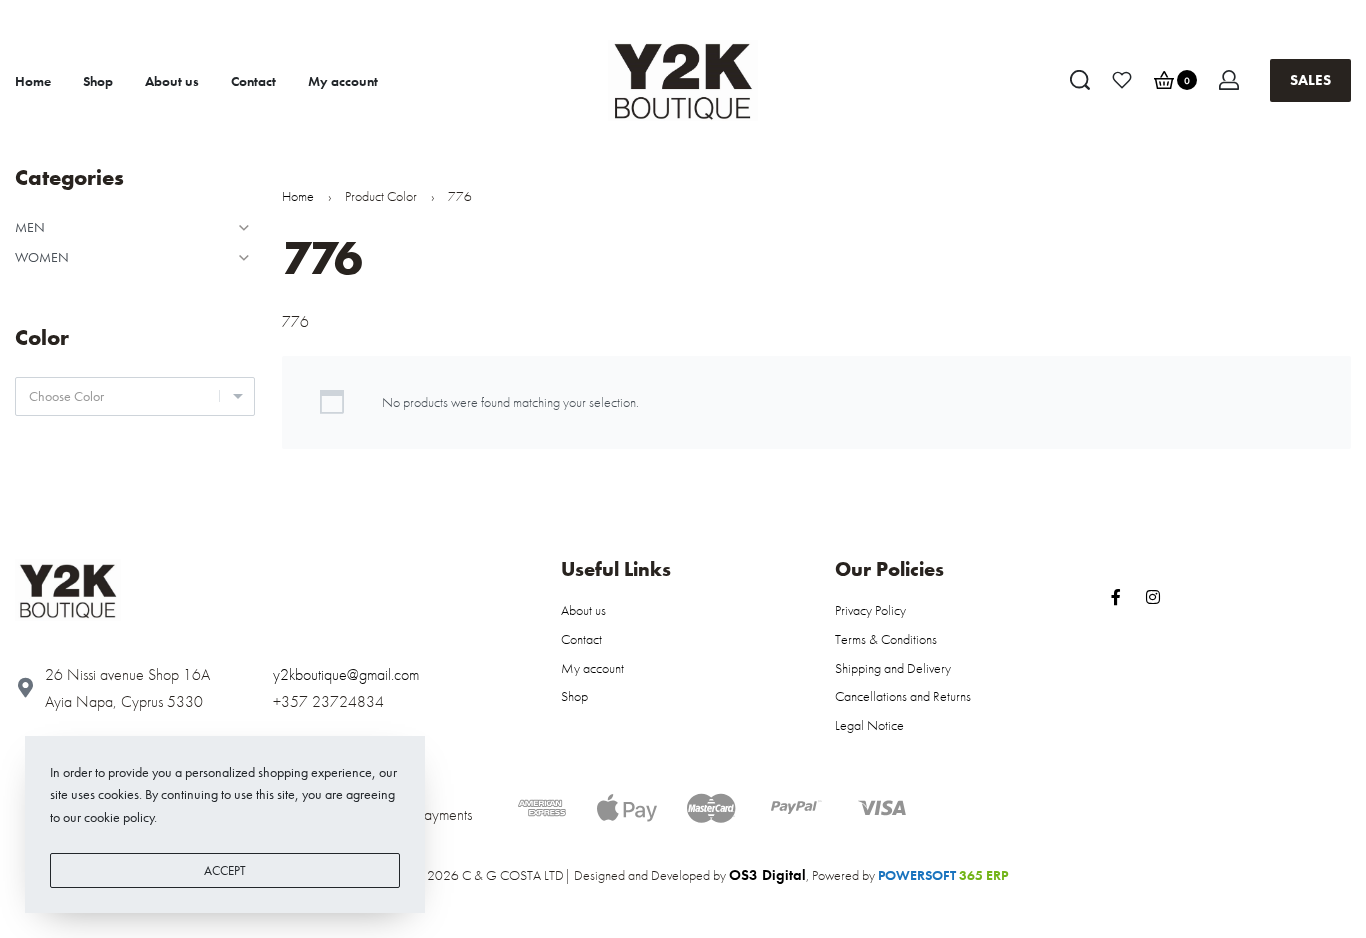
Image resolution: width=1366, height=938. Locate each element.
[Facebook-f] (1116, 597)
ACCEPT (225, 870)
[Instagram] (1153, 597)
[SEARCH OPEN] (1080, 80)
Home (298, 196)
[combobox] (135, 396)
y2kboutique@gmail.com (346, 674)
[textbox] (135, 396)
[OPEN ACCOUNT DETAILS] (1229, 80)
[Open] (1122, 80)
